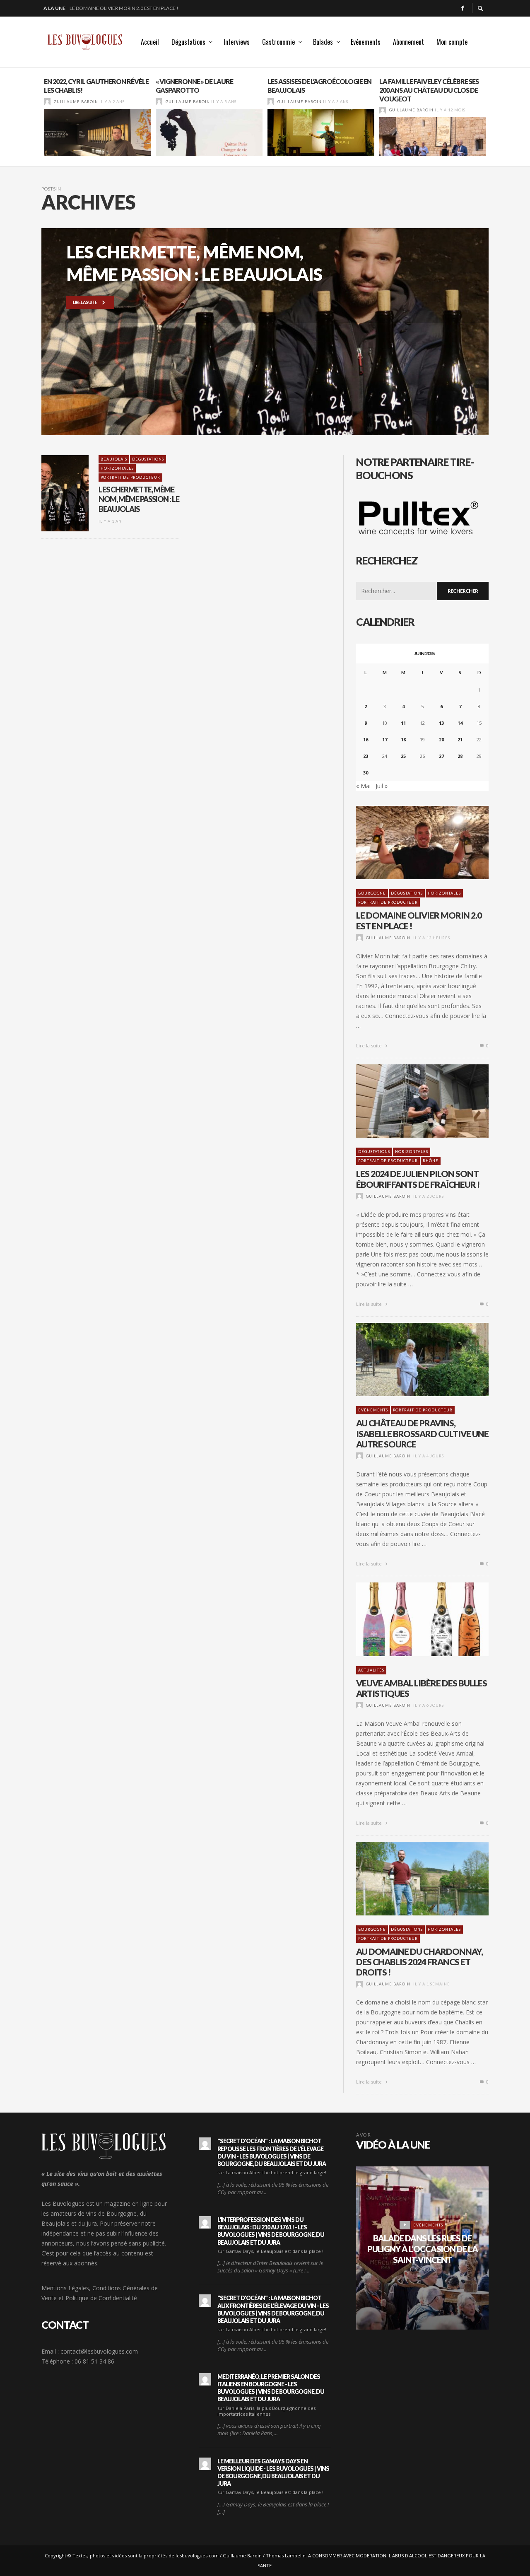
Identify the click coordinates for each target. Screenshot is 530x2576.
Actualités (371, 1670)
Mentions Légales (65, 2288)
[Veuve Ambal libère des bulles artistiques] (409, 1619)
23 (366, 756)
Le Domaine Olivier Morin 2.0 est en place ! (419, 920)
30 (366, 773)
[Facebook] (463, 8)
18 (403, 739)
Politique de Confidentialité (101, 2298)
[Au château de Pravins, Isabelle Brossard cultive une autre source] (409, 1360)
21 (460, 739)
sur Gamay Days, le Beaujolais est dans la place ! (270, 2251)
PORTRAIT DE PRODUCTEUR (130, 477)
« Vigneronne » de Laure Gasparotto (194, 86)
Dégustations (148, 459)
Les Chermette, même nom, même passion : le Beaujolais (139, 499)
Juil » (382, 786)
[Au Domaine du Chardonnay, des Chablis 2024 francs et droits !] (409, 1879)
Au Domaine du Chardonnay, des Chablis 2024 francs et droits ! (419, 1962)
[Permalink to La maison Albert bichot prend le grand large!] (205, 2144)
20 (441, 739)
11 (403, 723)
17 (385, 739)
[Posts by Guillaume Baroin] (47, 102)
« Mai (363, 786)
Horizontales (117, 468)
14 (460, 723)
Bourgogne (372, 893)
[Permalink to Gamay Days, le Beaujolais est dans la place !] (205, 2222)
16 (366, 739)
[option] (97, 117)
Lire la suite (370, 1046)
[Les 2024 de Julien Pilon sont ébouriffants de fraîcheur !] (409, 1101)
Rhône (431, 1161)
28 (460, 756)
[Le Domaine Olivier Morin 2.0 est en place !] (409, 843)
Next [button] (495, 120)
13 (441, 723)
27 (441, 756)
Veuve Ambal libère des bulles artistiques (422, 1688)
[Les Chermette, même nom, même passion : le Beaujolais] (52, 493)
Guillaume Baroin (76, 102)
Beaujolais (114, 459)
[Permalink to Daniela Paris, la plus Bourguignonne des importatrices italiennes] (205, 2379)
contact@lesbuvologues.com (99, 2351)
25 (403, 756)
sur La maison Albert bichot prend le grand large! (272, 2172)
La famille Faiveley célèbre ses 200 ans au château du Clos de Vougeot (429, 90)
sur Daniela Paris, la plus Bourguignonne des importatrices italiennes (266, 2411)
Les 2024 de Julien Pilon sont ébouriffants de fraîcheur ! (144, 8)
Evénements (373, 1410)
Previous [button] (35, 120)
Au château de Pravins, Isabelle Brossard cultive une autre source (422, 1433)
